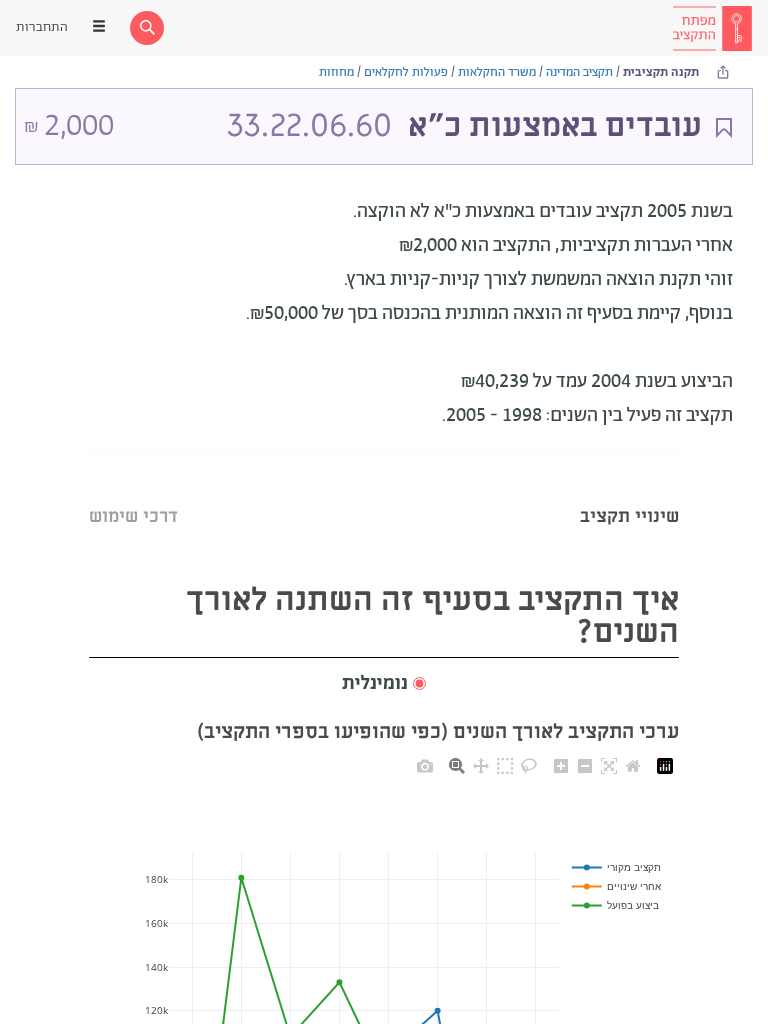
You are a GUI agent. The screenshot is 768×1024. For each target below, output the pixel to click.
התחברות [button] (42, 27)
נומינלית (375, 684)
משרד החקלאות (497, 72)
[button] (384, 684)
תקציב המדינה (579, 72)
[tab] (629, 491)
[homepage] (712, 28)
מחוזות (336, 72)
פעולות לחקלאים (406, 72)
